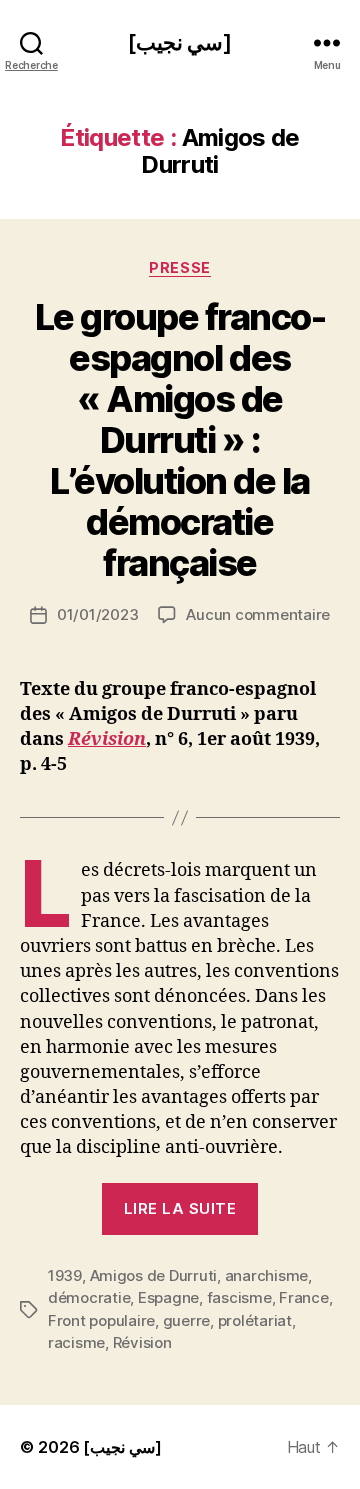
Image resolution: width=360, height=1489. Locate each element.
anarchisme (266, 1275)
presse (179, 267)
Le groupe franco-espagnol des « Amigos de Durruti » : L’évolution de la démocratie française (180, 440)
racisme (76, 1342)
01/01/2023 (97, 614)
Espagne (168, 1297)
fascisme (239, 1297)
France (303, 1297)
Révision (107, 739)
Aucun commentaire (258, 614)
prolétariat (255, 1320)
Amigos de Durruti (154, 1275)
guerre (186, 1320)
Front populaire (101, 1320)
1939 (65, 1275)
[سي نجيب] (180, 42)
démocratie (89, 1297)
